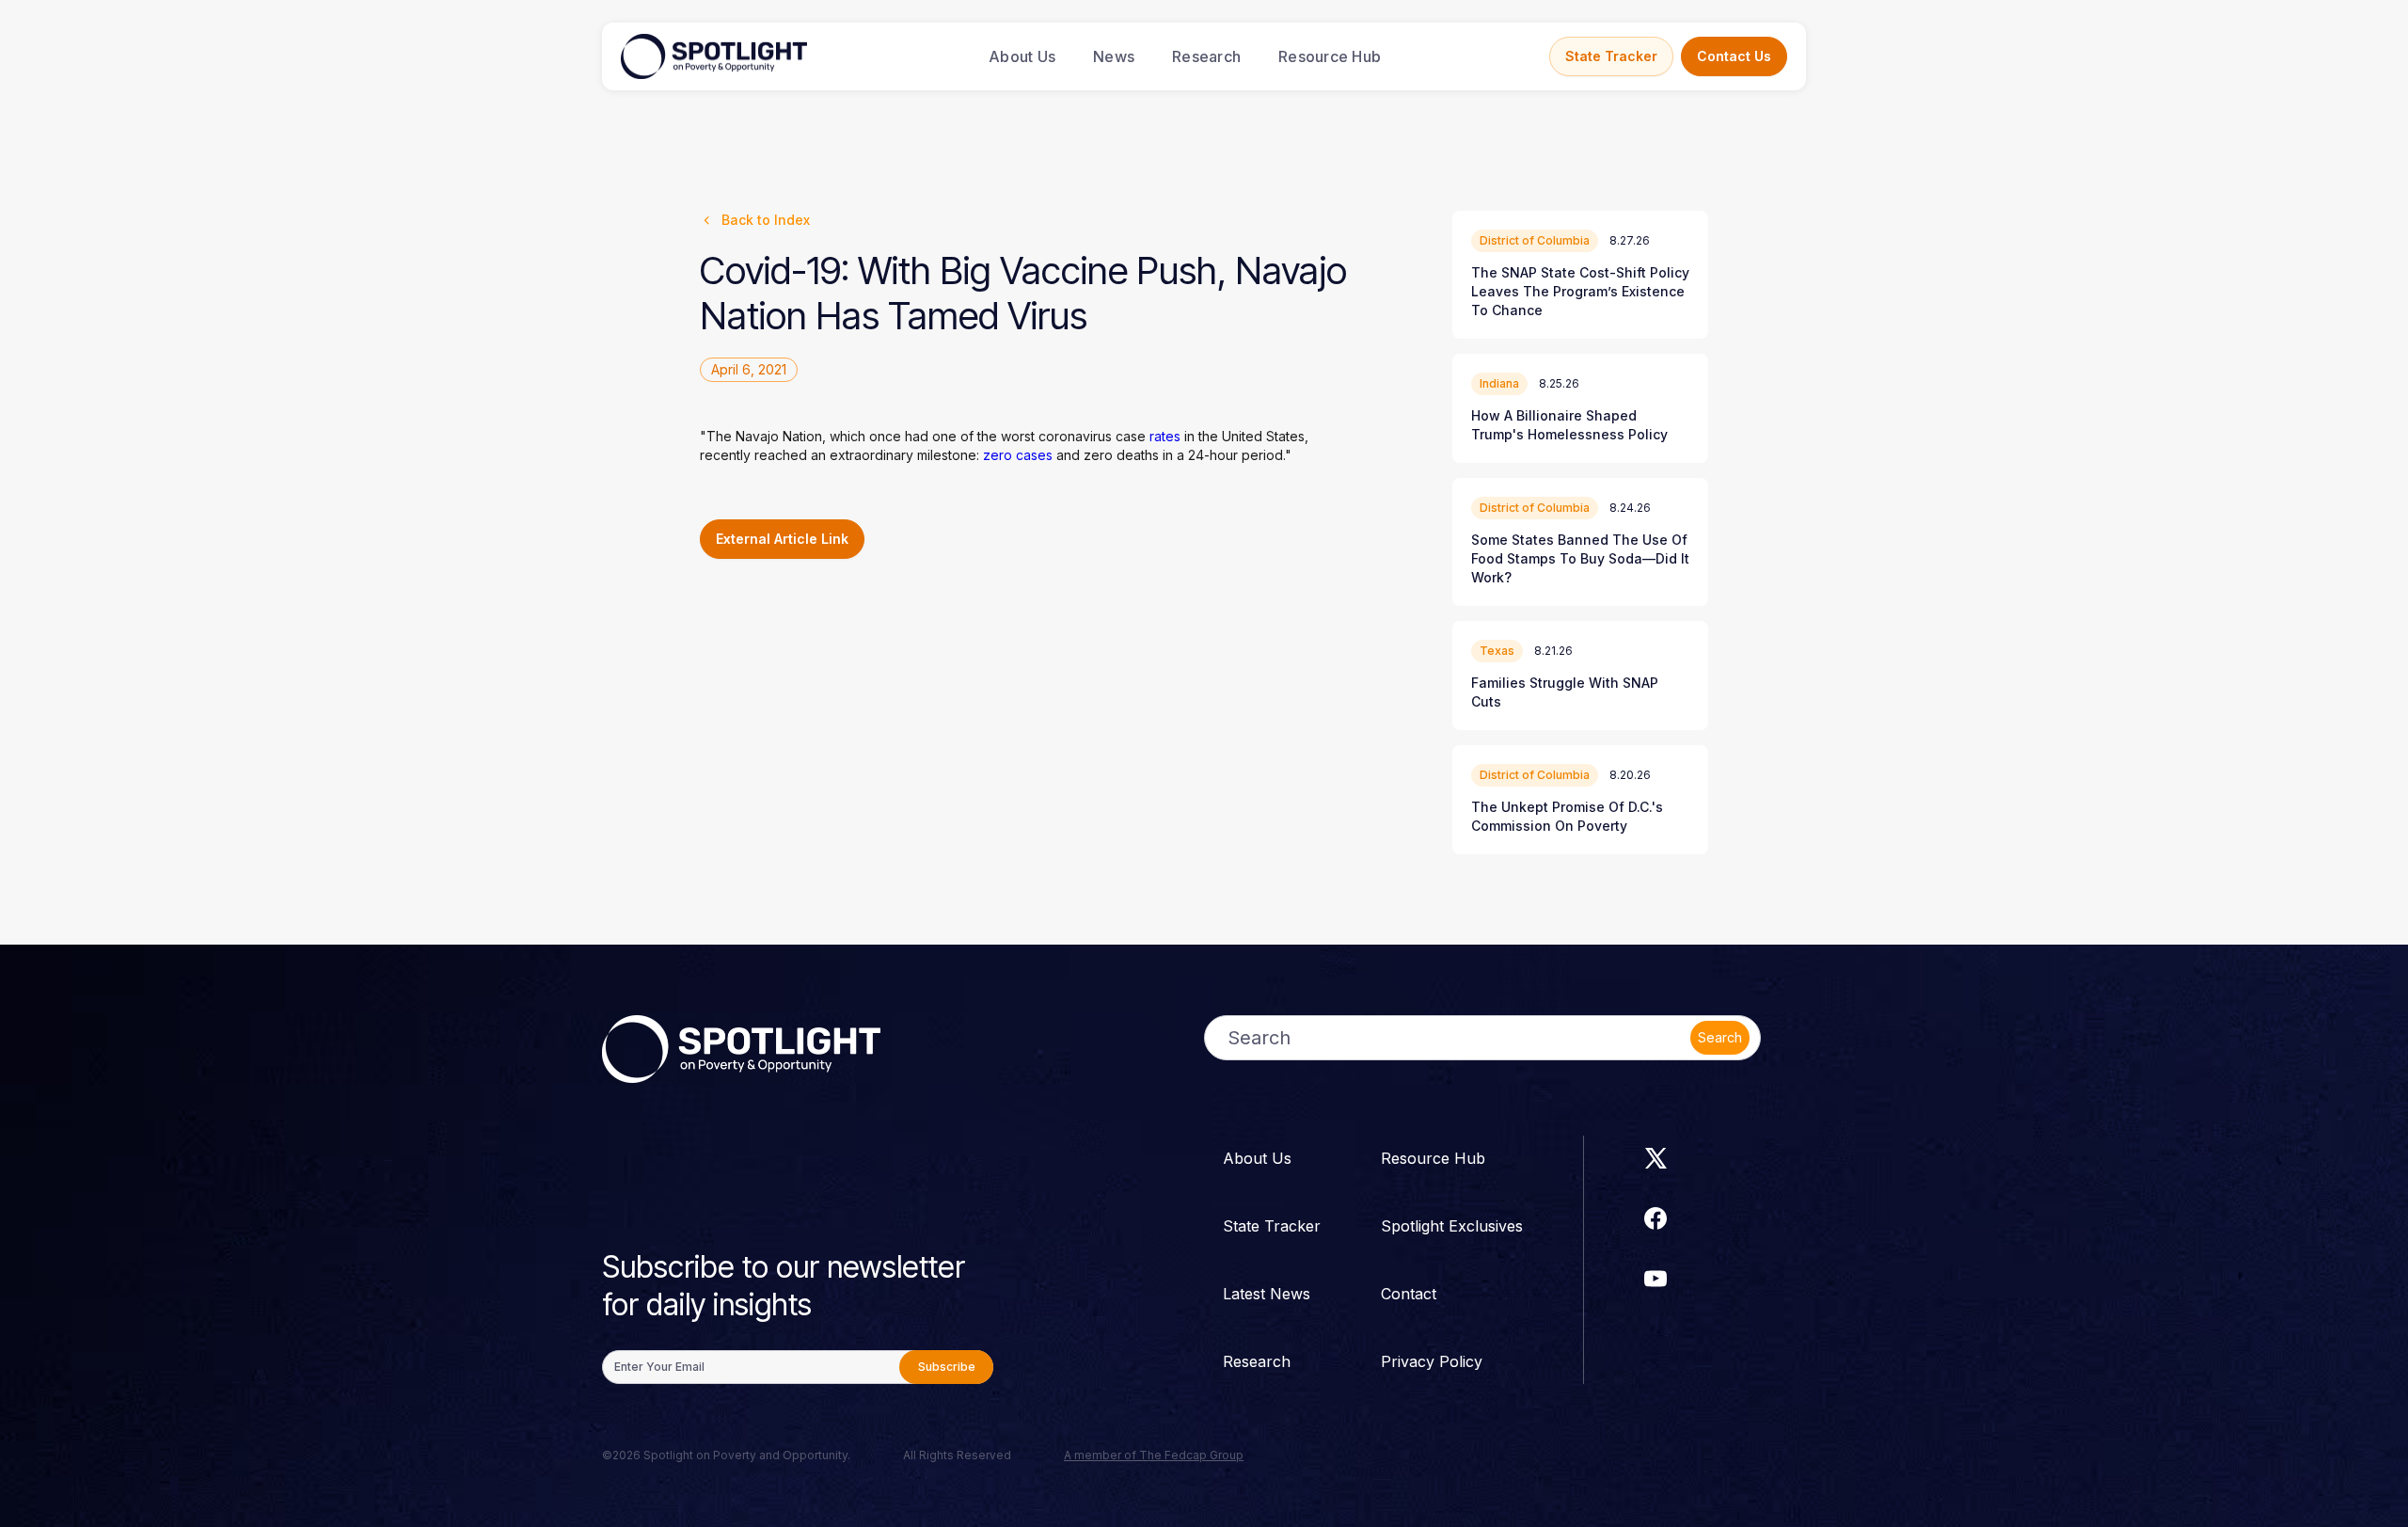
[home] (714, 56)
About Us (1022, 56)
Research (1206, 56)
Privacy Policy (1432, 1361)
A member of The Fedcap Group (1154, 1455)
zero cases (1018, 455)
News (1114, 56)
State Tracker (1611, 56)
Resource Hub (1330, 56)
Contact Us (1734, 56)
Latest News (1267, 1294)
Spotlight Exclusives (1452, 1226)
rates (1165, 436)
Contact (1409, 1294)
